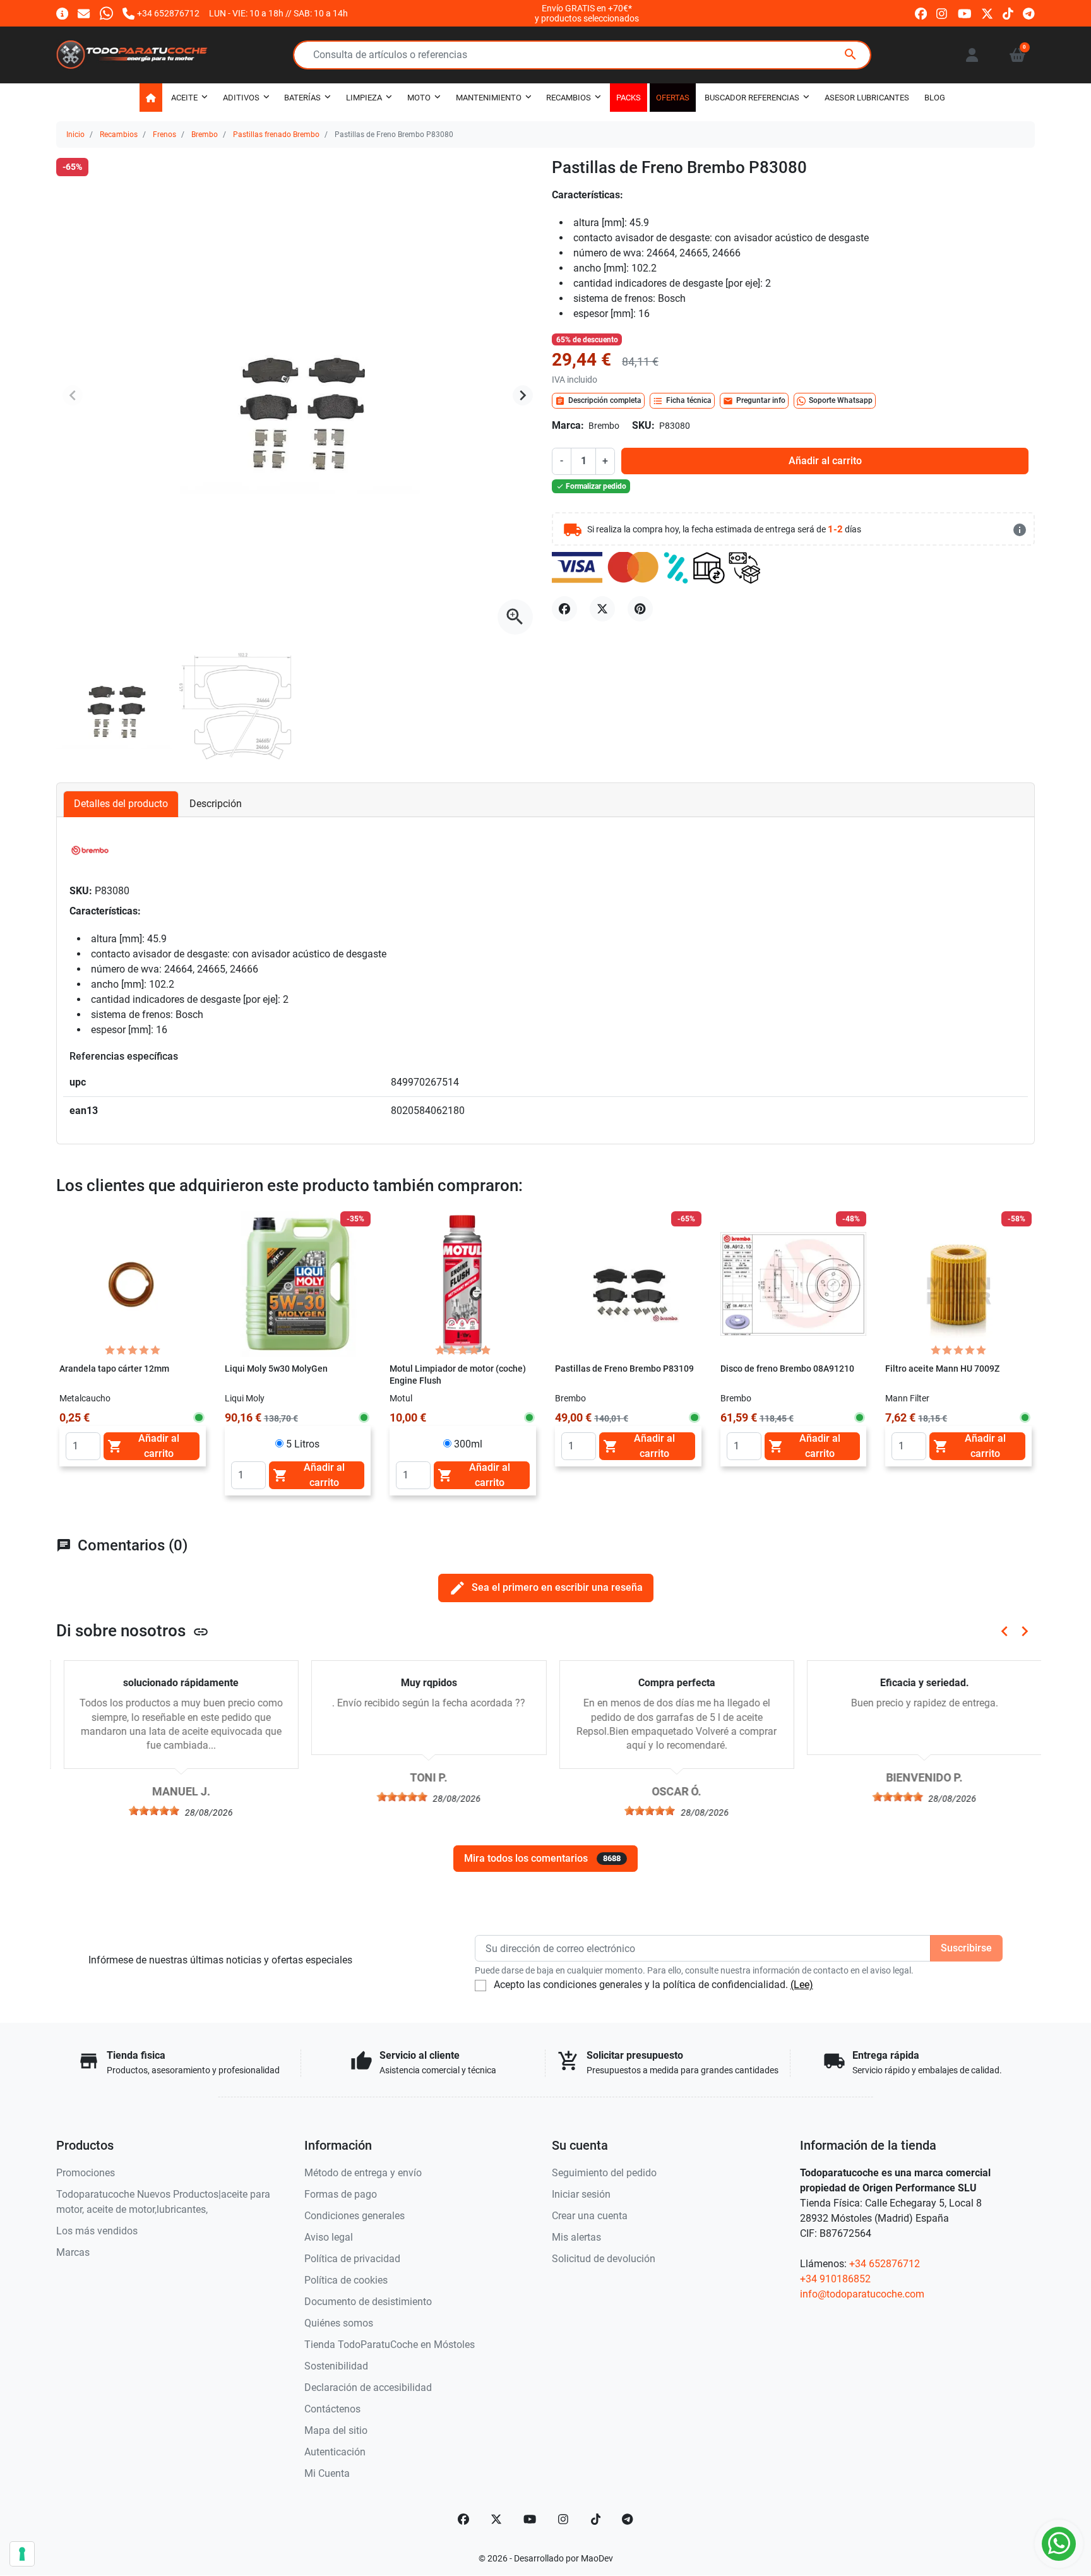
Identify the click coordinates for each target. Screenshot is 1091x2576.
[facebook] (921, 13)
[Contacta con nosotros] (84, 13)
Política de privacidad (352, 2259)
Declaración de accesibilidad (368, 2387)
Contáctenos (332, 2409)
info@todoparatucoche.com (862, 2294)
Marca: (568, 425)
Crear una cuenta (590, 2216)
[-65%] (628, 1284)
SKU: (643, 425)
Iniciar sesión (581, 2194)
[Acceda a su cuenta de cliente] (972, 55)
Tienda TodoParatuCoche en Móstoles (390, 2345)
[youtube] (965, 13)
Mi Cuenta (327, 2473)
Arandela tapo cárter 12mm (114, 1369)
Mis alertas (576, 2237)
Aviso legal (329, 2237)
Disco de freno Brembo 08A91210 (787, 1369)
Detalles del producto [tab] (121, 804)
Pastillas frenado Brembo (276, 135)
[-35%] (298, 1284)
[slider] (147, 1811)
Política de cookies (346, 2280)
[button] (1017, 55)
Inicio (75, 135)
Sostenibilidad (336, 2366)
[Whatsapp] (106, 13)
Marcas (73, 2252)
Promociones (86, 2173)
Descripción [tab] (216, 804)
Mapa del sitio (336, 2430)
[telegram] (1029, 13)
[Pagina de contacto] (62, 13)
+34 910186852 (835, 2279)
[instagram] (942, 13)
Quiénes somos (339, 2323)
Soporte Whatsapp (841, 400)
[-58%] (958, 1284)
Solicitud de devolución (604, 2259)
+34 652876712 (885, 2264)
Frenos (164, 135)
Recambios (119, 135)
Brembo (205, 135)
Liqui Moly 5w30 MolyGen (276, 1369)
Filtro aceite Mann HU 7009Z (942, 1369)
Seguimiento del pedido (604, 2173)
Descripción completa (598, 401)
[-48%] (794, 1284)
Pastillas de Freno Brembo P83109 (624, 1369)
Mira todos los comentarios (542, 1858)
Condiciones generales (355, 2216)
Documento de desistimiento (368, 2302)
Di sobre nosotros (133, 1631)
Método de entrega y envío (363, 2173)
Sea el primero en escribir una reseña (546, 1588)
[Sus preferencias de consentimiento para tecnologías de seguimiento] (22, 2554)
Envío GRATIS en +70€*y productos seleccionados (587, 13)
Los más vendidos (97, 2231)
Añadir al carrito (825, 461)
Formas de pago (341, 2194)
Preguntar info (754, 401)
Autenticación (335, 2452)
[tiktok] (1008, 13)
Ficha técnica (682, 401)
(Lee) (802, 1985)
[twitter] (987, 13)
